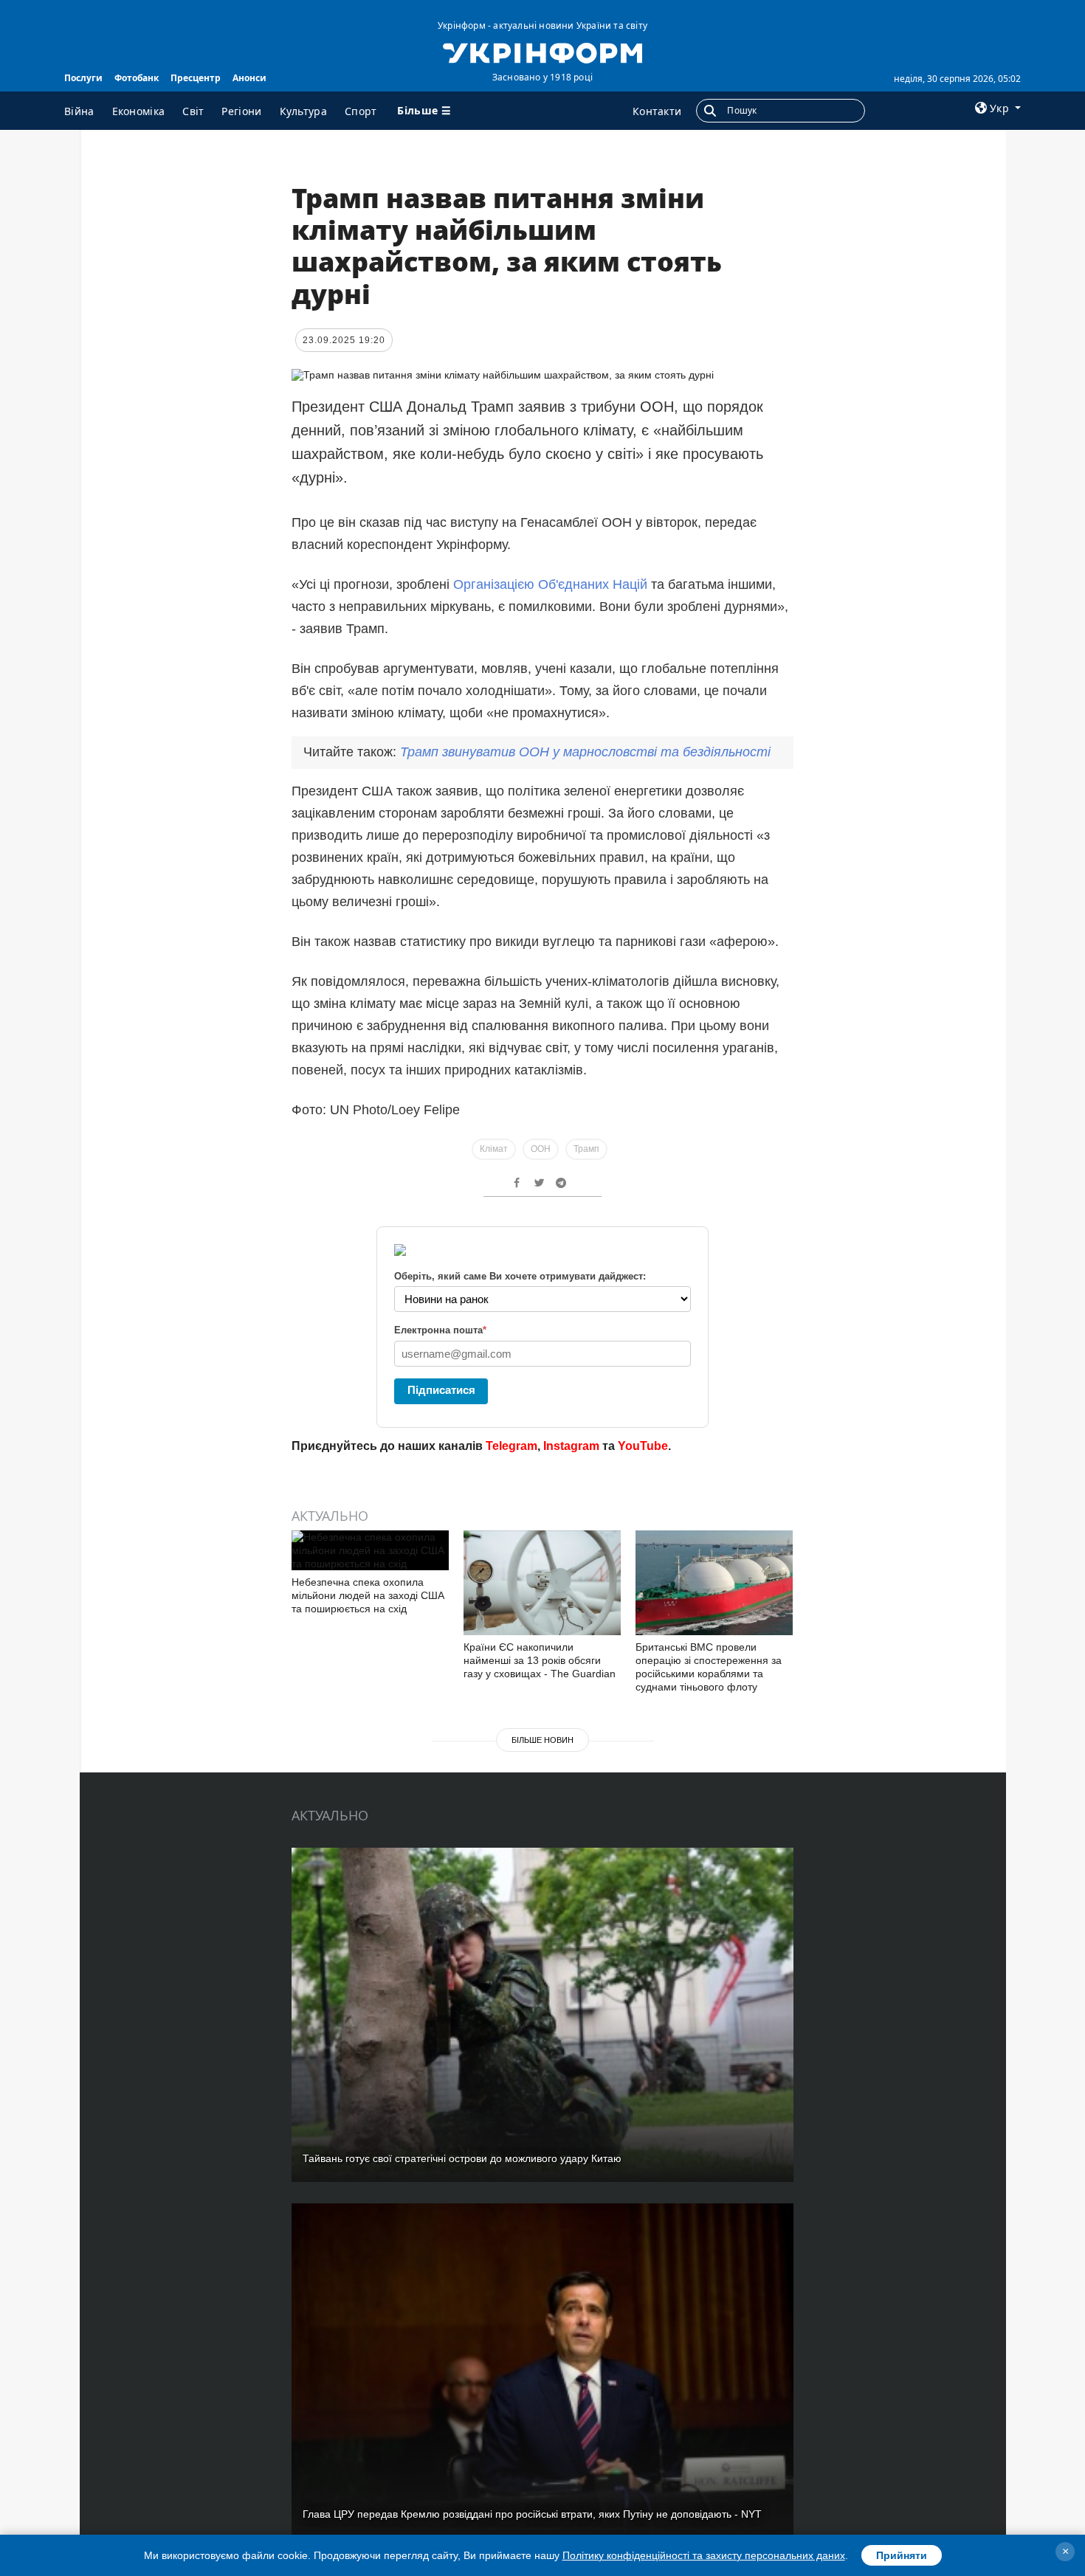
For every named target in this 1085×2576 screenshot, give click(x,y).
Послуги (83, 78)
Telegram (512, 1446)
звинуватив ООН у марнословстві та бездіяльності (585, 752)
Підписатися (441, 1390)
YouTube (643, 1446)
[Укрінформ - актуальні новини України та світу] (542, 52)
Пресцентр (196, 78)
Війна (79, 111)
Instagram (571, 1446)
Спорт (361, 111)
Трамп (586, 1149)
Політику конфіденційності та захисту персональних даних (704, 2555)
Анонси (249, 78)
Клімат (494, 1149)
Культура (303, 111)
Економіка (139, 111)
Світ (193, 111)
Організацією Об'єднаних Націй (550, 584)
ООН (541, 1149)
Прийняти (902, 2555)
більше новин (542, 1740)
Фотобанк (137, 78)
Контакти (657, 111)
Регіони (241, 111)
